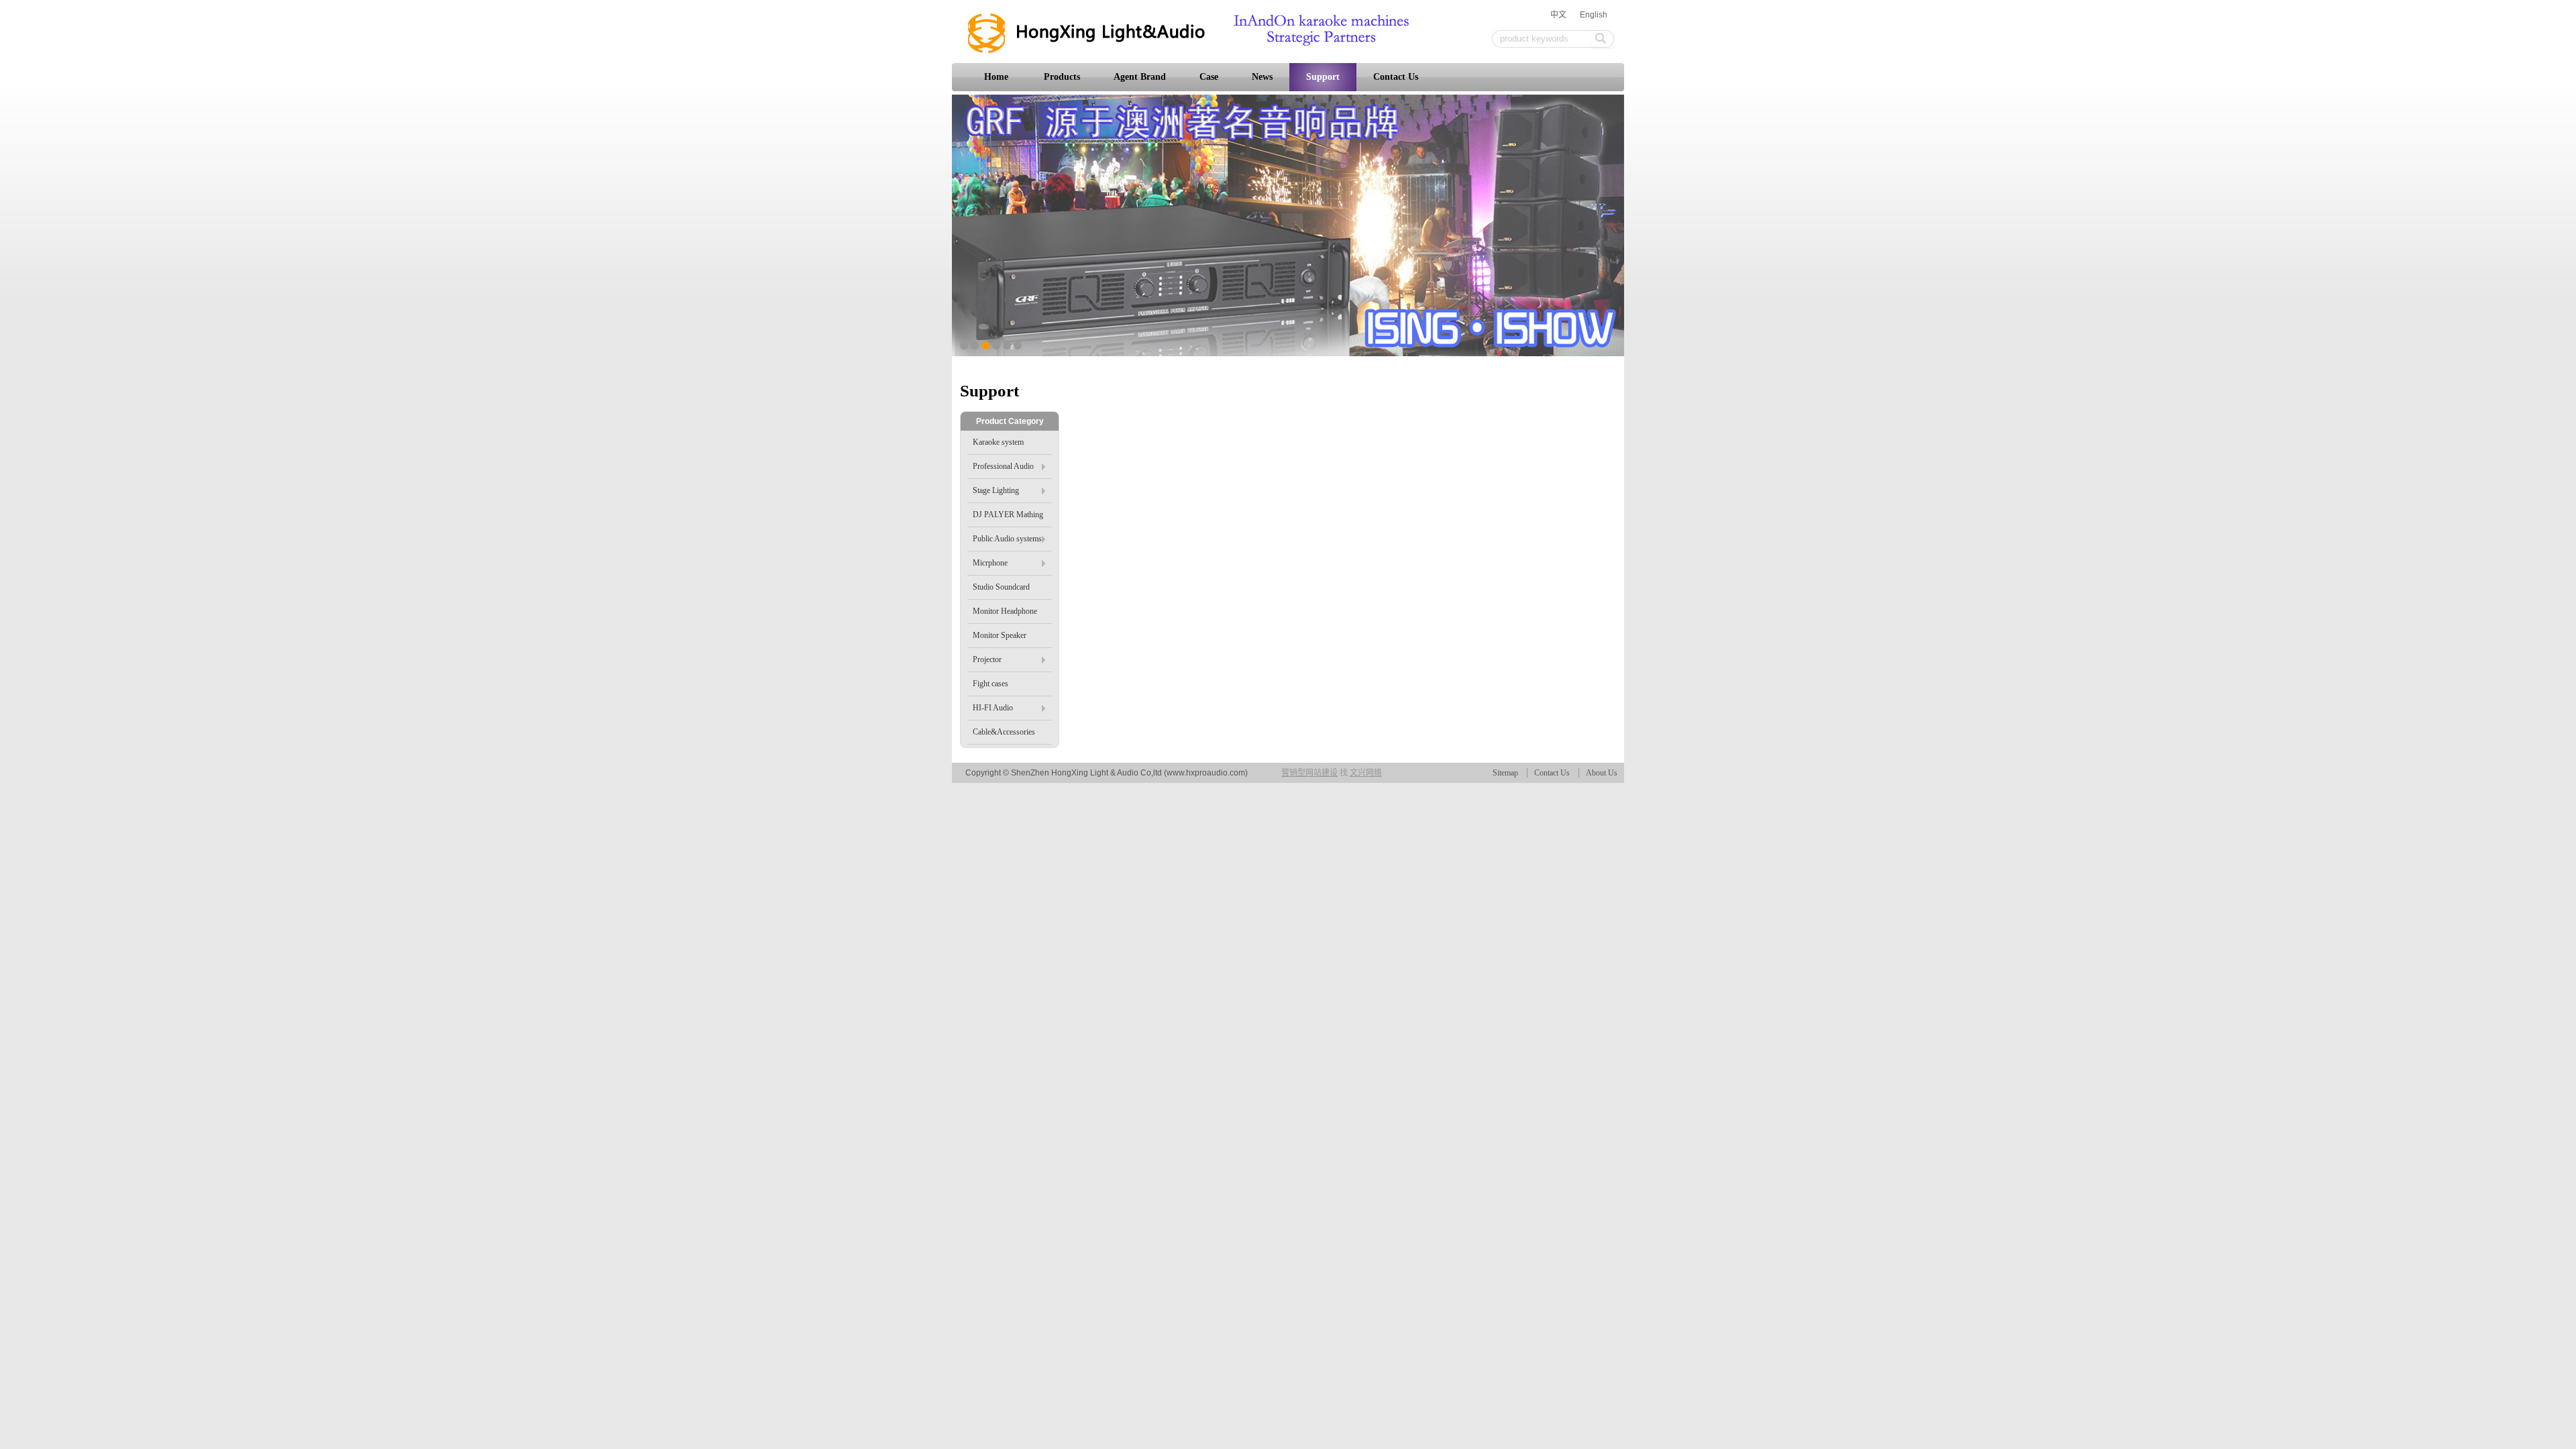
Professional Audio (1003, 466)
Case (1209, 77)
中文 (1558, 15)
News (1262, 77)
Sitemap (1505, 773)
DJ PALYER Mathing (1008, 515)
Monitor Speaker (1000, 635)
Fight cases (990, 684)
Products (1062, 77)
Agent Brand (1140, 77)
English (1594, 15)
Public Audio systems (1007, 539)
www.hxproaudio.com (1206, 773)
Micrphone (990, 563)
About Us (1602, 773)
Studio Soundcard (1001, 587)
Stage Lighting (996, 490)
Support (1323, 77)
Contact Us (1396, 77)
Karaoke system (998, 442)
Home (996, 77)
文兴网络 (1366, 773)
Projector (987, 659)
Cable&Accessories (1004, 732)
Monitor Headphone (1005, 611)
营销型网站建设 (1309, 773)
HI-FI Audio (993, 708)
